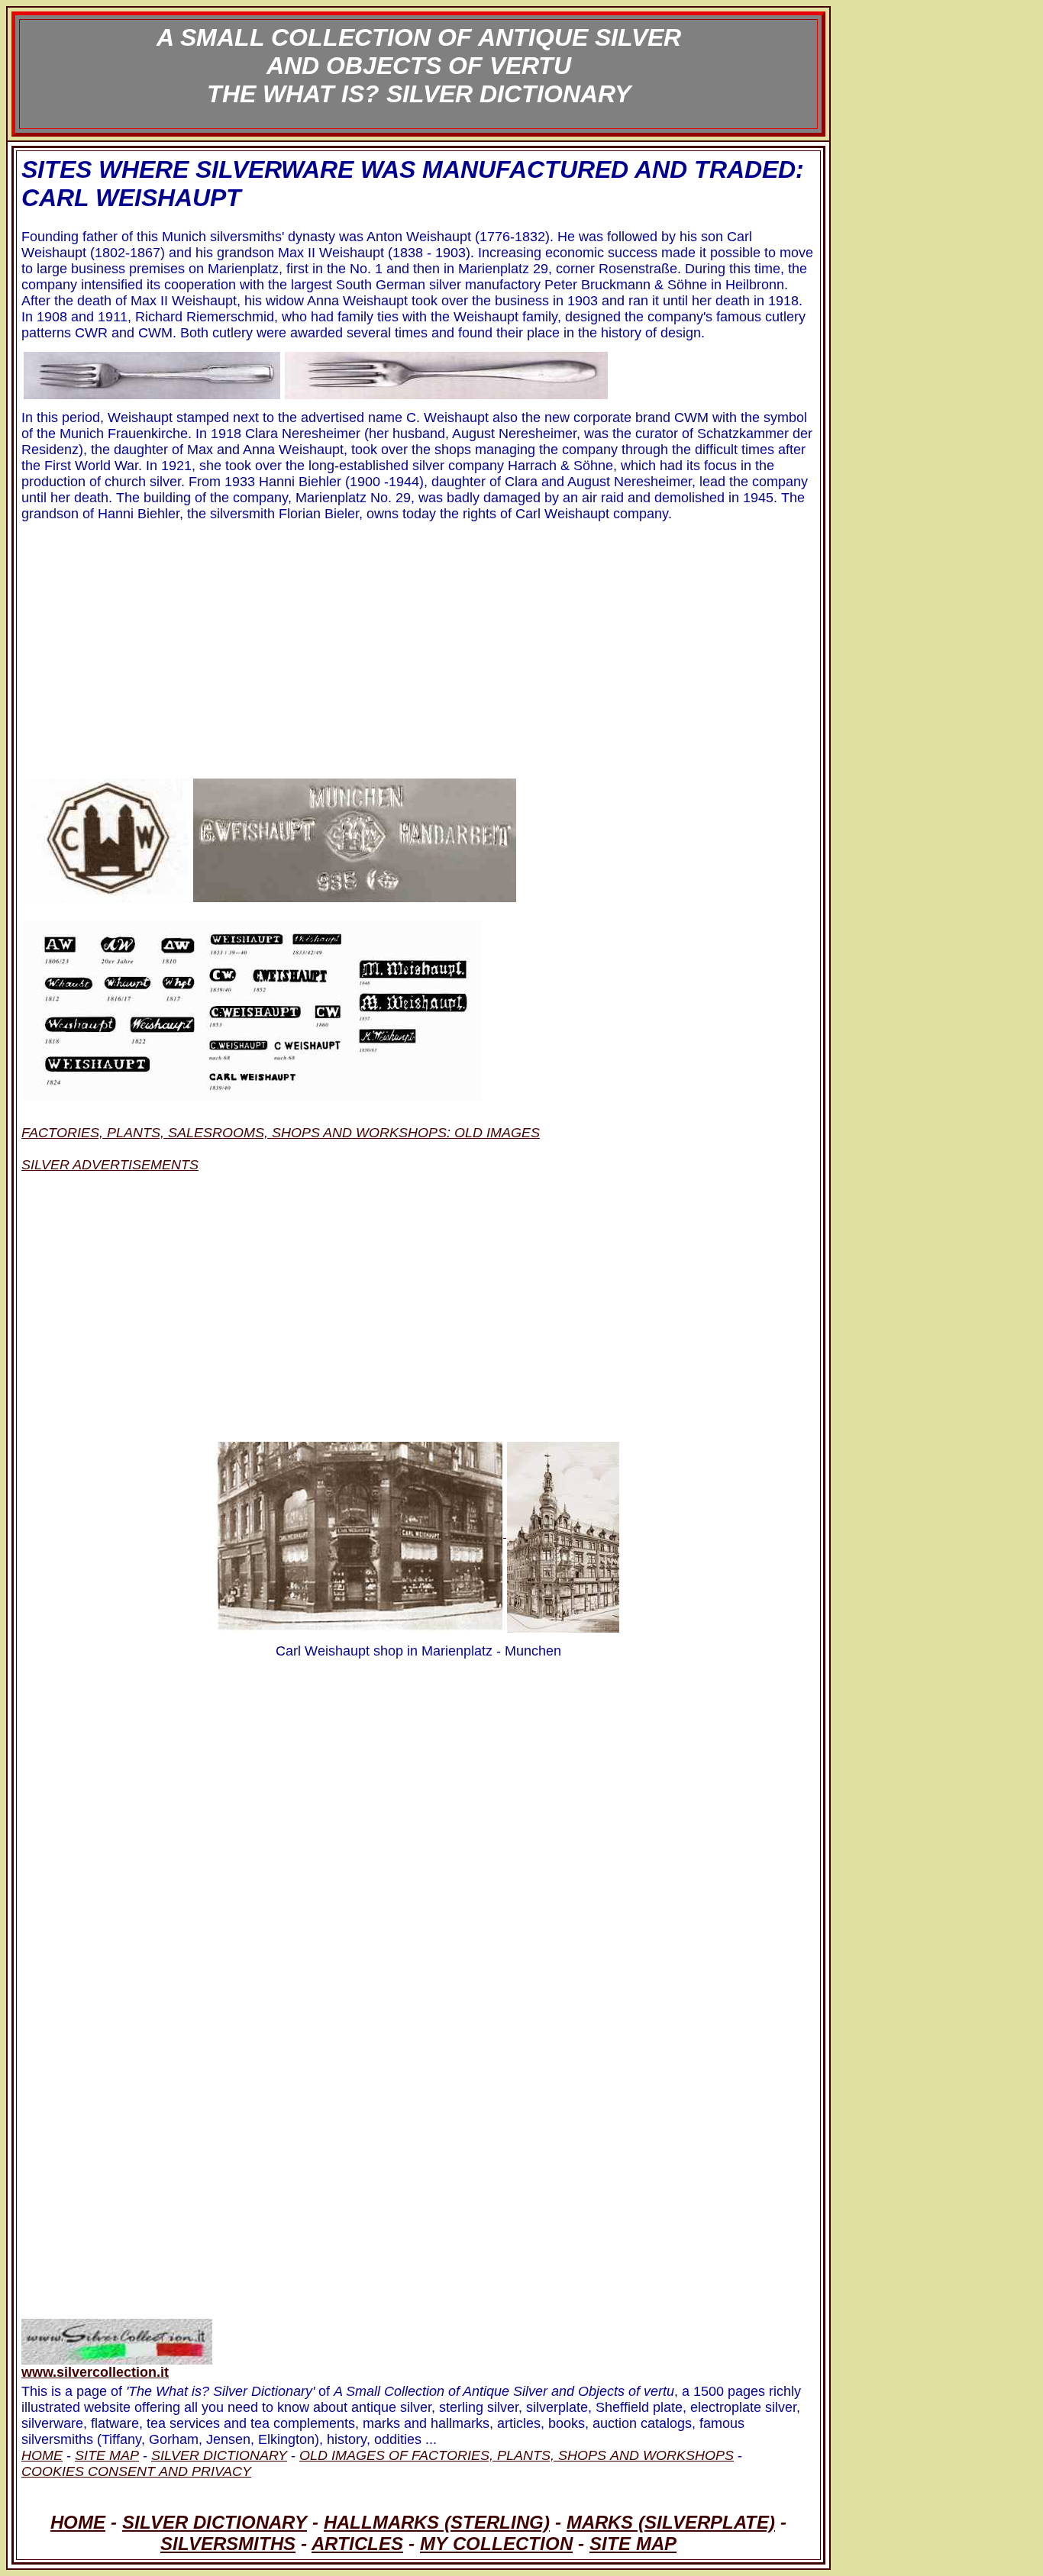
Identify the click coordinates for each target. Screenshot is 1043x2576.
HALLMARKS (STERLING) (437, 2522)
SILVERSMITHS (228, 2544)
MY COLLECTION (496, 2544)
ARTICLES (357, 2544)
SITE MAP (633, 2544)
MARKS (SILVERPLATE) (671, 2522)
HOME (78, 2522)
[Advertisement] (418, 645)
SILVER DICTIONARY (215, 2522)
